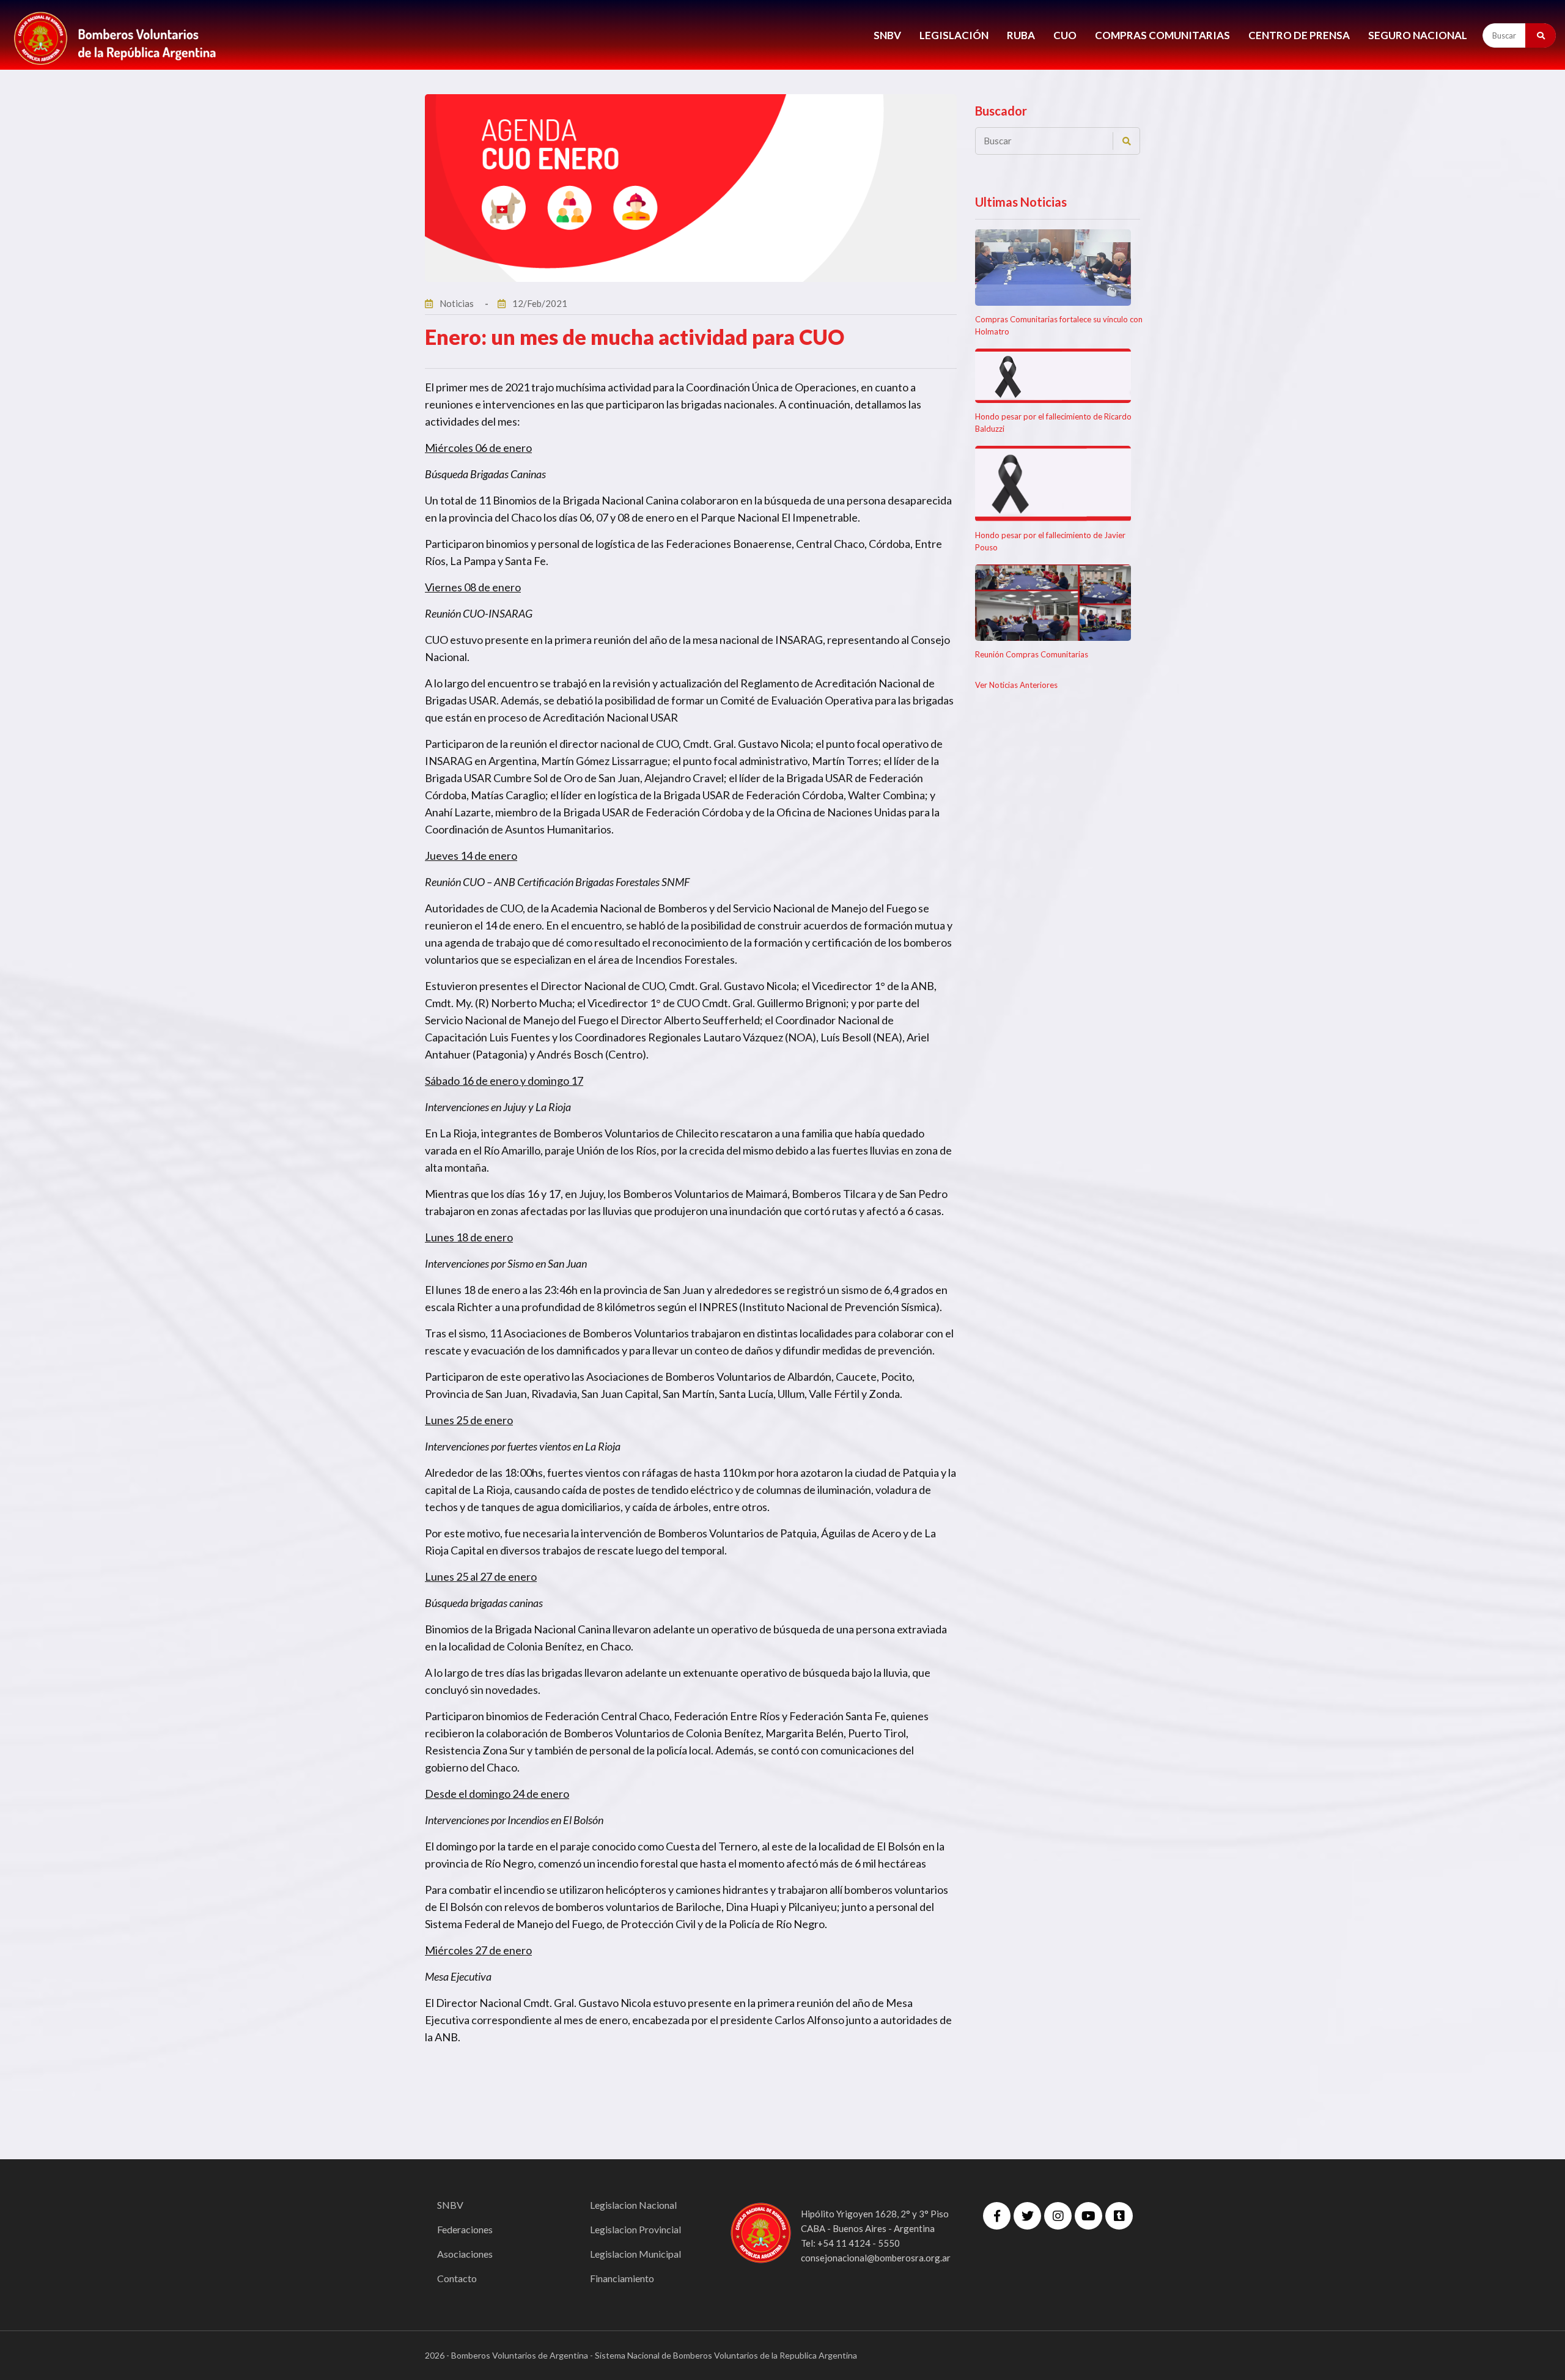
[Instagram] (1058, 2216)
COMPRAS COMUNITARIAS (1162, 35)
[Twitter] (1027, 2216)
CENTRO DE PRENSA (1299, 35)
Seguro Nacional (1418, 35)
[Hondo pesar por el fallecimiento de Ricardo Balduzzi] (1053, 376)
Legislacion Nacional (633, 2205)
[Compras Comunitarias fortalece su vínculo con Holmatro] (1053, 268)
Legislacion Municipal (635, 2254)
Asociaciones (465, 2254)
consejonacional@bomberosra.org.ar (876, 2258)
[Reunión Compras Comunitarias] (1053, 603)
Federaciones (465, 2229)
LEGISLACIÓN (954, 35)
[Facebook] (997, 2216)
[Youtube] (1088, 2216)
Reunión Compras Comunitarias (1032, 654)
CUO (1065, 35)
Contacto (457, 2278)
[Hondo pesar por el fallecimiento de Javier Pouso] (1053, 484)
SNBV (887, 35)
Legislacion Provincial (635, 2229)
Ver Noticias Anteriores (1016, 685)
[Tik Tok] (1119, 2216)
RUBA (1021, 35)
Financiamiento (622, 2278)
